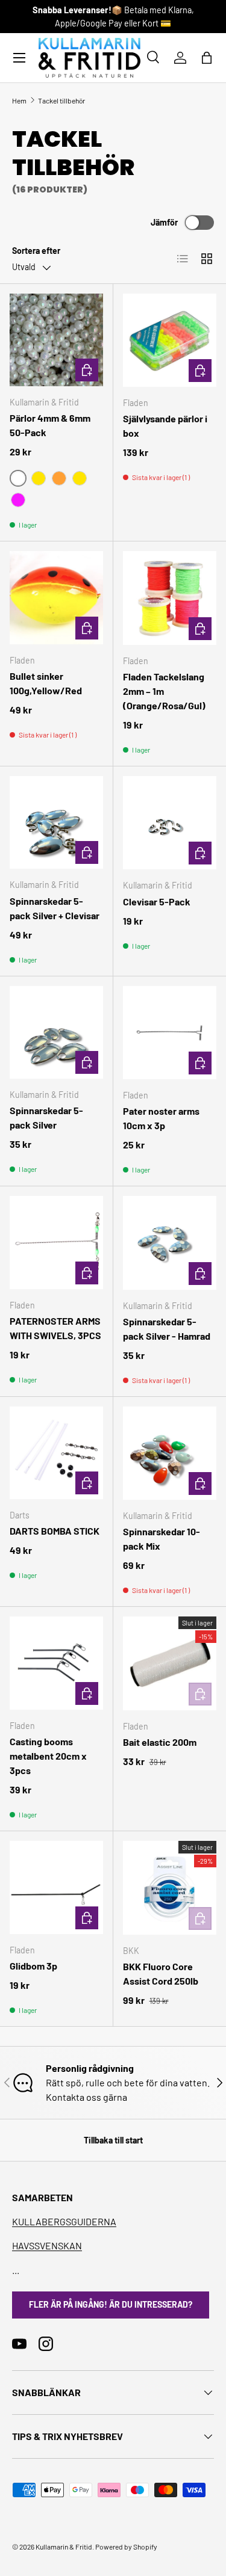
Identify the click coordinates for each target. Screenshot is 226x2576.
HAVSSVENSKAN (47, 2245)
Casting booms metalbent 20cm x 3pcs (48, 1756)
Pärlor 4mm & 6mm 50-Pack (50, 425)
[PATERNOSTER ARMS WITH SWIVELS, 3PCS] (56, 1243)
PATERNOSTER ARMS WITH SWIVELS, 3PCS (55, 1328)
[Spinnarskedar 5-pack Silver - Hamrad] (170, 1243)
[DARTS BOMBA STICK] (56, 1453)
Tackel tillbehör (61, 100)
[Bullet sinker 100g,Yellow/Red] (56, 598)
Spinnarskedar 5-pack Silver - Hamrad (167, 1329)
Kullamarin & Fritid (64, 2547)
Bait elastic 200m (160, 1742)
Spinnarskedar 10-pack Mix (162, 1539)
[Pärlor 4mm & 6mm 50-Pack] (56, 340)
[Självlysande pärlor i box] (170, 340)
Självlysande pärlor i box (165, 426)
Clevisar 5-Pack (157, 901)
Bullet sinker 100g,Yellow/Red (46, 683)
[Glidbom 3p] (56, 1887)
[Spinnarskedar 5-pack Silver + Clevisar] (56, 823)
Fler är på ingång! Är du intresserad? (111, 2304)
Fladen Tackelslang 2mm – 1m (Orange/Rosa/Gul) (164, 691)
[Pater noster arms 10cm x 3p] (170, 1033)
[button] (207, 58)
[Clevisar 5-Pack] (170, 823)
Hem (19, 100)
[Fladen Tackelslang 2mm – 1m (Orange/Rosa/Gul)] (170, 598)
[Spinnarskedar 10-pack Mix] (170, 1453)
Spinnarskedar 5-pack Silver (46, 1117)
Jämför (164, 222)
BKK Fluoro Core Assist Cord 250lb (161, 1974)
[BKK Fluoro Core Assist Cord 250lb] (170, 1888)
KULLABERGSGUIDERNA (64, 2221)
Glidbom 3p (33, 1966)
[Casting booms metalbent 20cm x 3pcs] (56, 1663)
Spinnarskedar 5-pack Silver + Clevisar (55, 908)
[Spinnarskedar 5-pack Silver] (56, 1033)
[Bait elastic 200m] (170, 1663)
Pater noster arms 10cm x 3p (161, 1118)
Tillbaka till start (113, 2140)
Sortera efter (36, 251)
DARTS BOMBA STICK (55, 1531)
